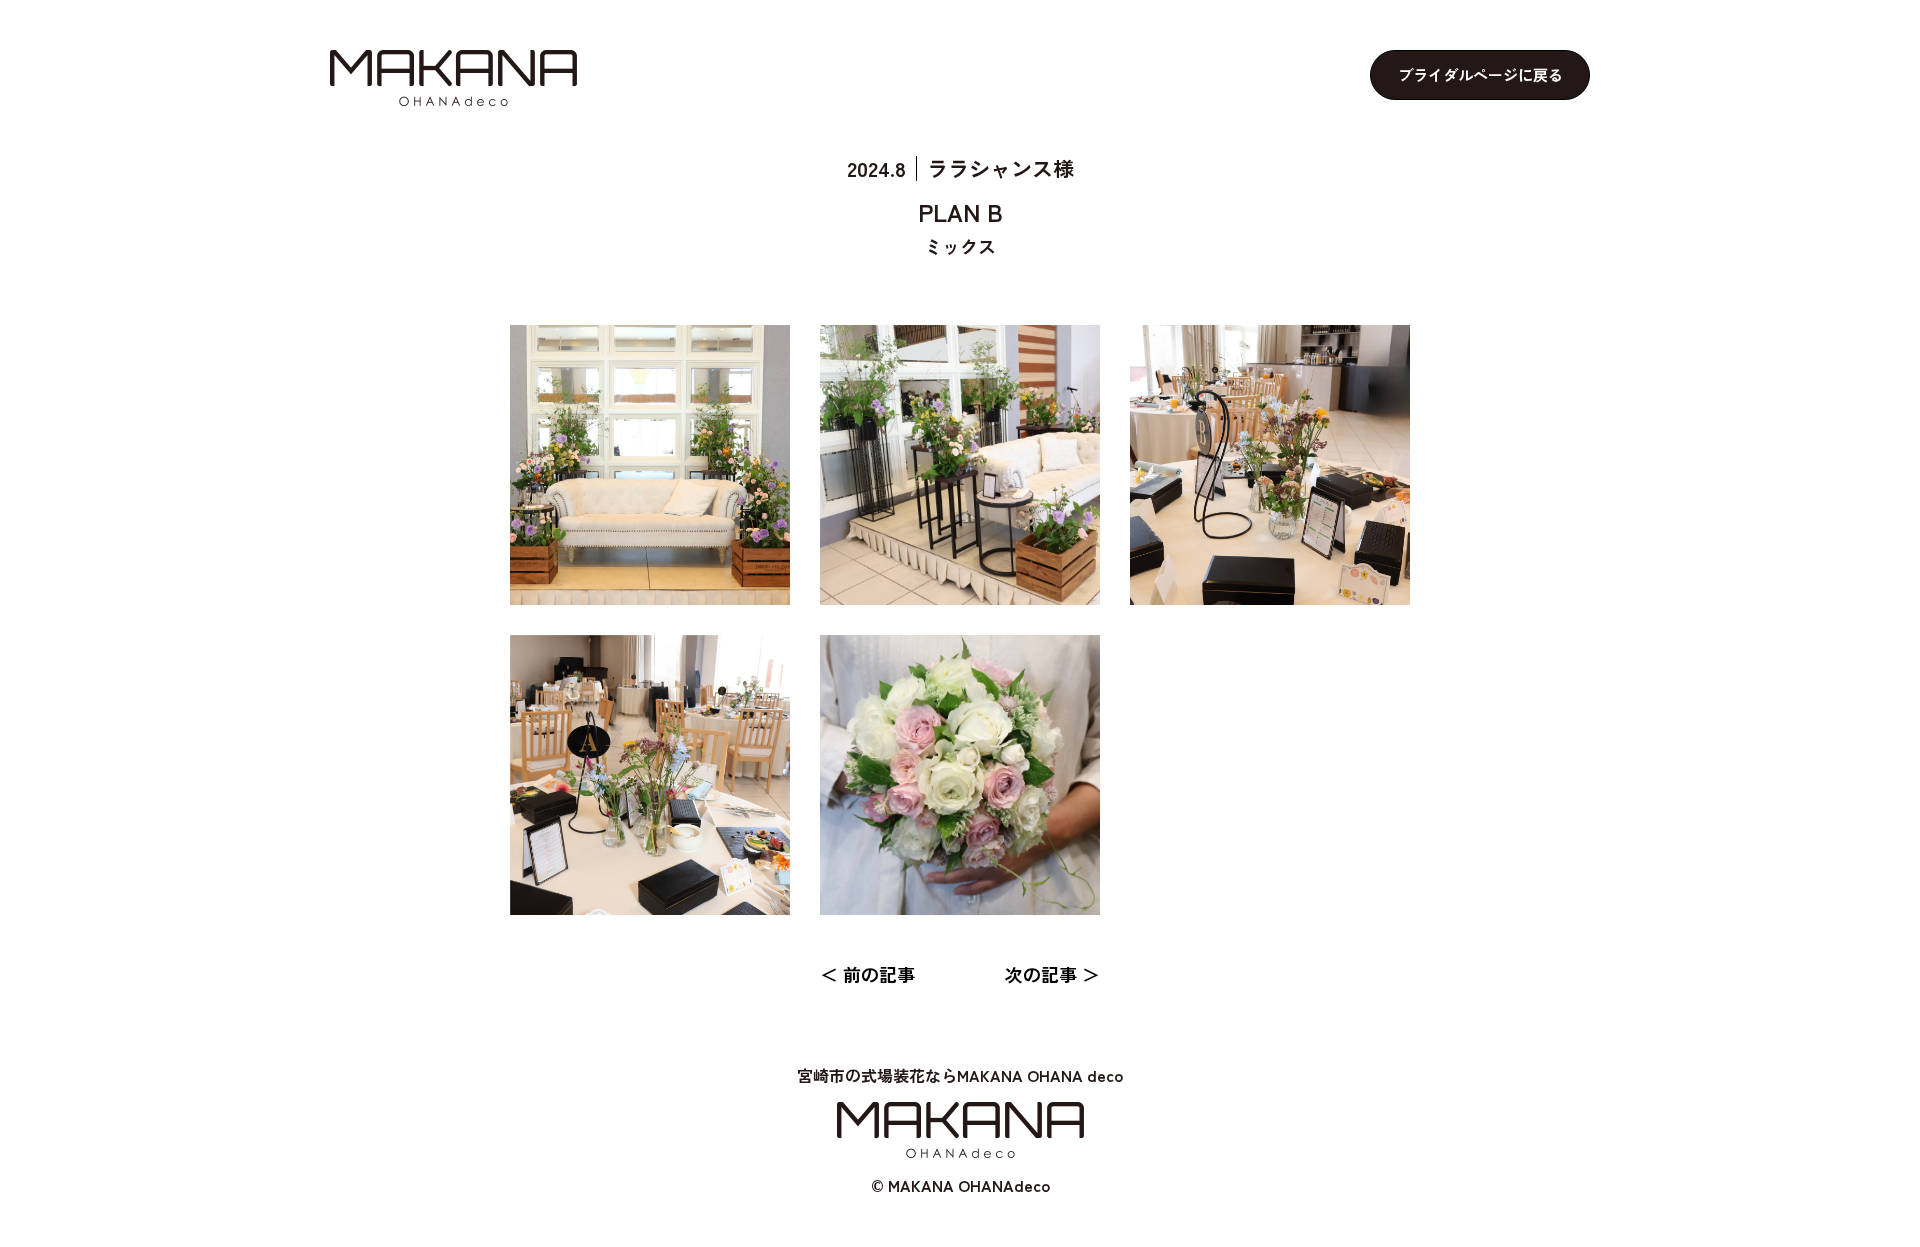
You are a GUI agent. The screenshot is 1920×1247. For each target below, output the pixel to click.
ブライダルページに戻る (1480, 74)
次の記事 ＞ (1052, 974)
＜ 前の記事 (867, 974)
